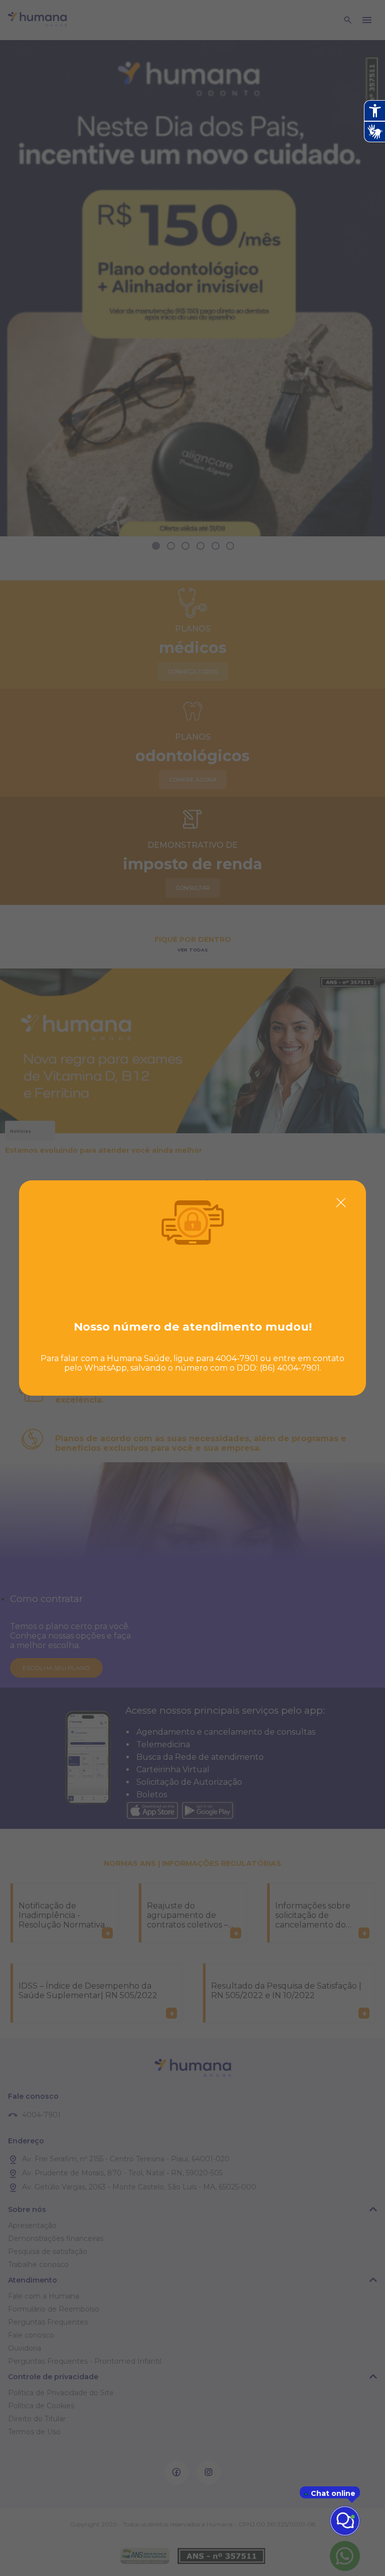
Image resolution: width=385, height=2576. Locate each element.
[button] (341, 1203)
